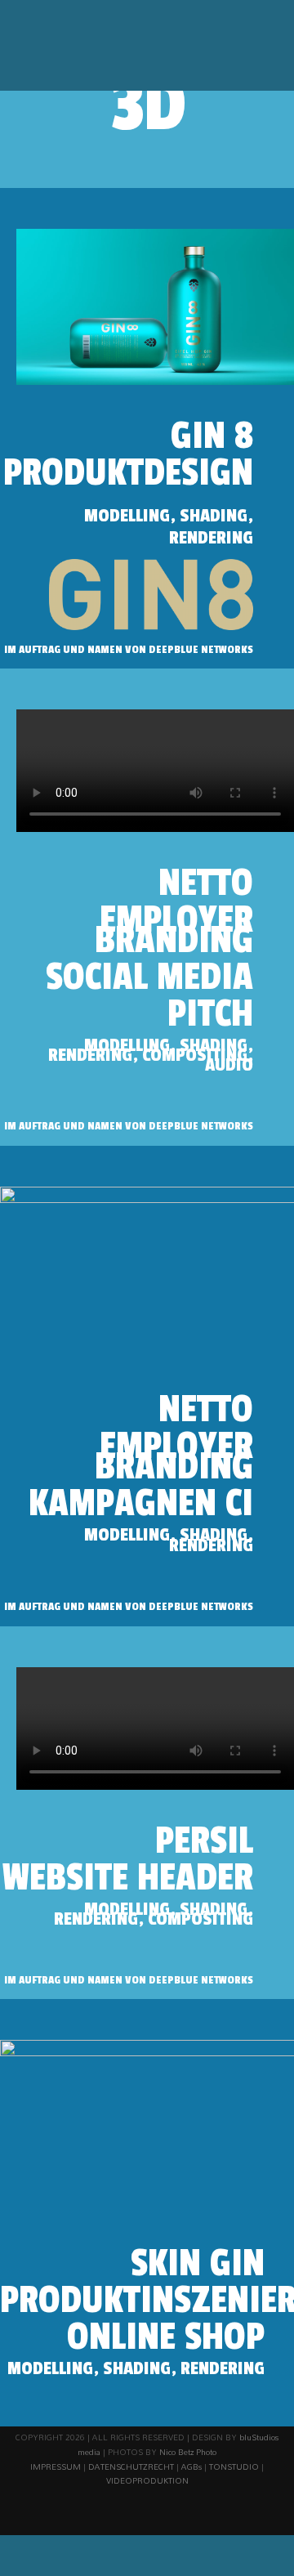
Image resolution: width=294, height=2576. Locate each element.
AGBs (192, 2466)
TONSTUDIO (234, 2466)
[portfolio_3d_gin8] (155, 235)
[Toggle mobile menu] (263, 49)
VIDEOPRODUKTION (147, 2480)
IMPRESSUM (56, 2466)
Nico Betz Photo (188, 2452)
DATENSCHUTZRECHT (131, 2466)
